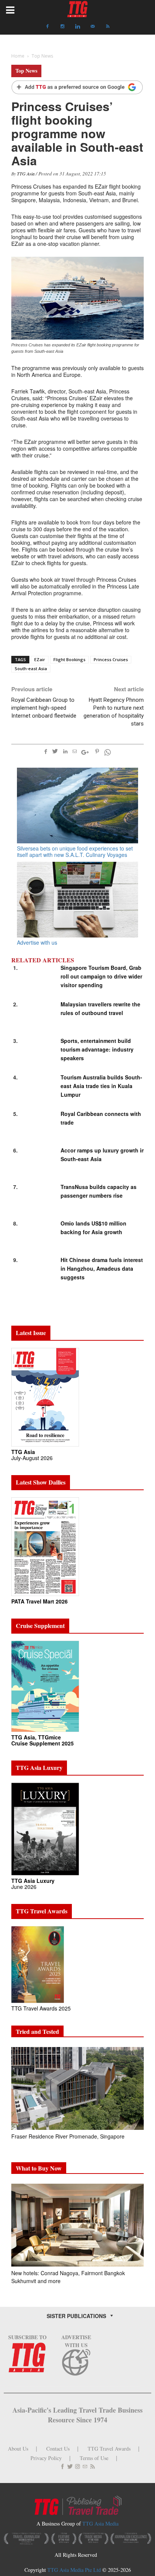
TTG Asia (26, 174)
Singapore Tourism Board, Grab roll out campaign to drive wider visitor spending (101, 976)
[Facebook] (47, 26)
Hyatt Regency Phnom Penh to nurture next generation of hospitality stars (114, 712)
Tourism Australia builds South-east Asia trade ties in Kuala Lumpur (101, 1086)
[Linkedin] (77, 26)
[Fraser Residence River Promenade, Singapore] (77, 2088)
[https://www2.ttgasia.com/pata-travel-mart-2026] (45, 1546)
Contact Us (58, 2449)
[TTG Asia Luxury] (45, 1828)
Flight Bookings (69, 659)
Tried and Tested (37, 2031)
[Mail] (93, 26)
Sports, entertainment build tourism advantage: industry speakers (97, 1049)
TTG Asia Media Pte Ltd (75, 2570)
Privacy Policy (46, 2458)
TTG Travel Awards (109, 2449)
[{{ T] (77, 88)
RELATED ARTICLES (43, 960)
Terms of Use (94, 2458)
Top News (26, 71)
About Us (18, 2449)
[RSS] (108, 26)
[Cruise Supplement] (45, 1686)
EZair (40, 659)
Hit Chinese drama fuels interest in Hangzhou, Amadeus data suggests (102, 1268)
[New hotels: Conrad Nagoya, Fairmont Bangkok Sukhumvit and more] (77, 2225)
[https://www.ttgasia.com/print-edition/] (45, 1397)
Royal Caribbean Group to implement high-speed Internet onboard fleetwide (44, 708)
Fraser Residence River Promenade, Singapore (69, 2136)
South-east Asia (31, 668)
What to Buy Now (39, 2168)
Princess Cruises (111, 659)
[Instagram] (62, 26)
